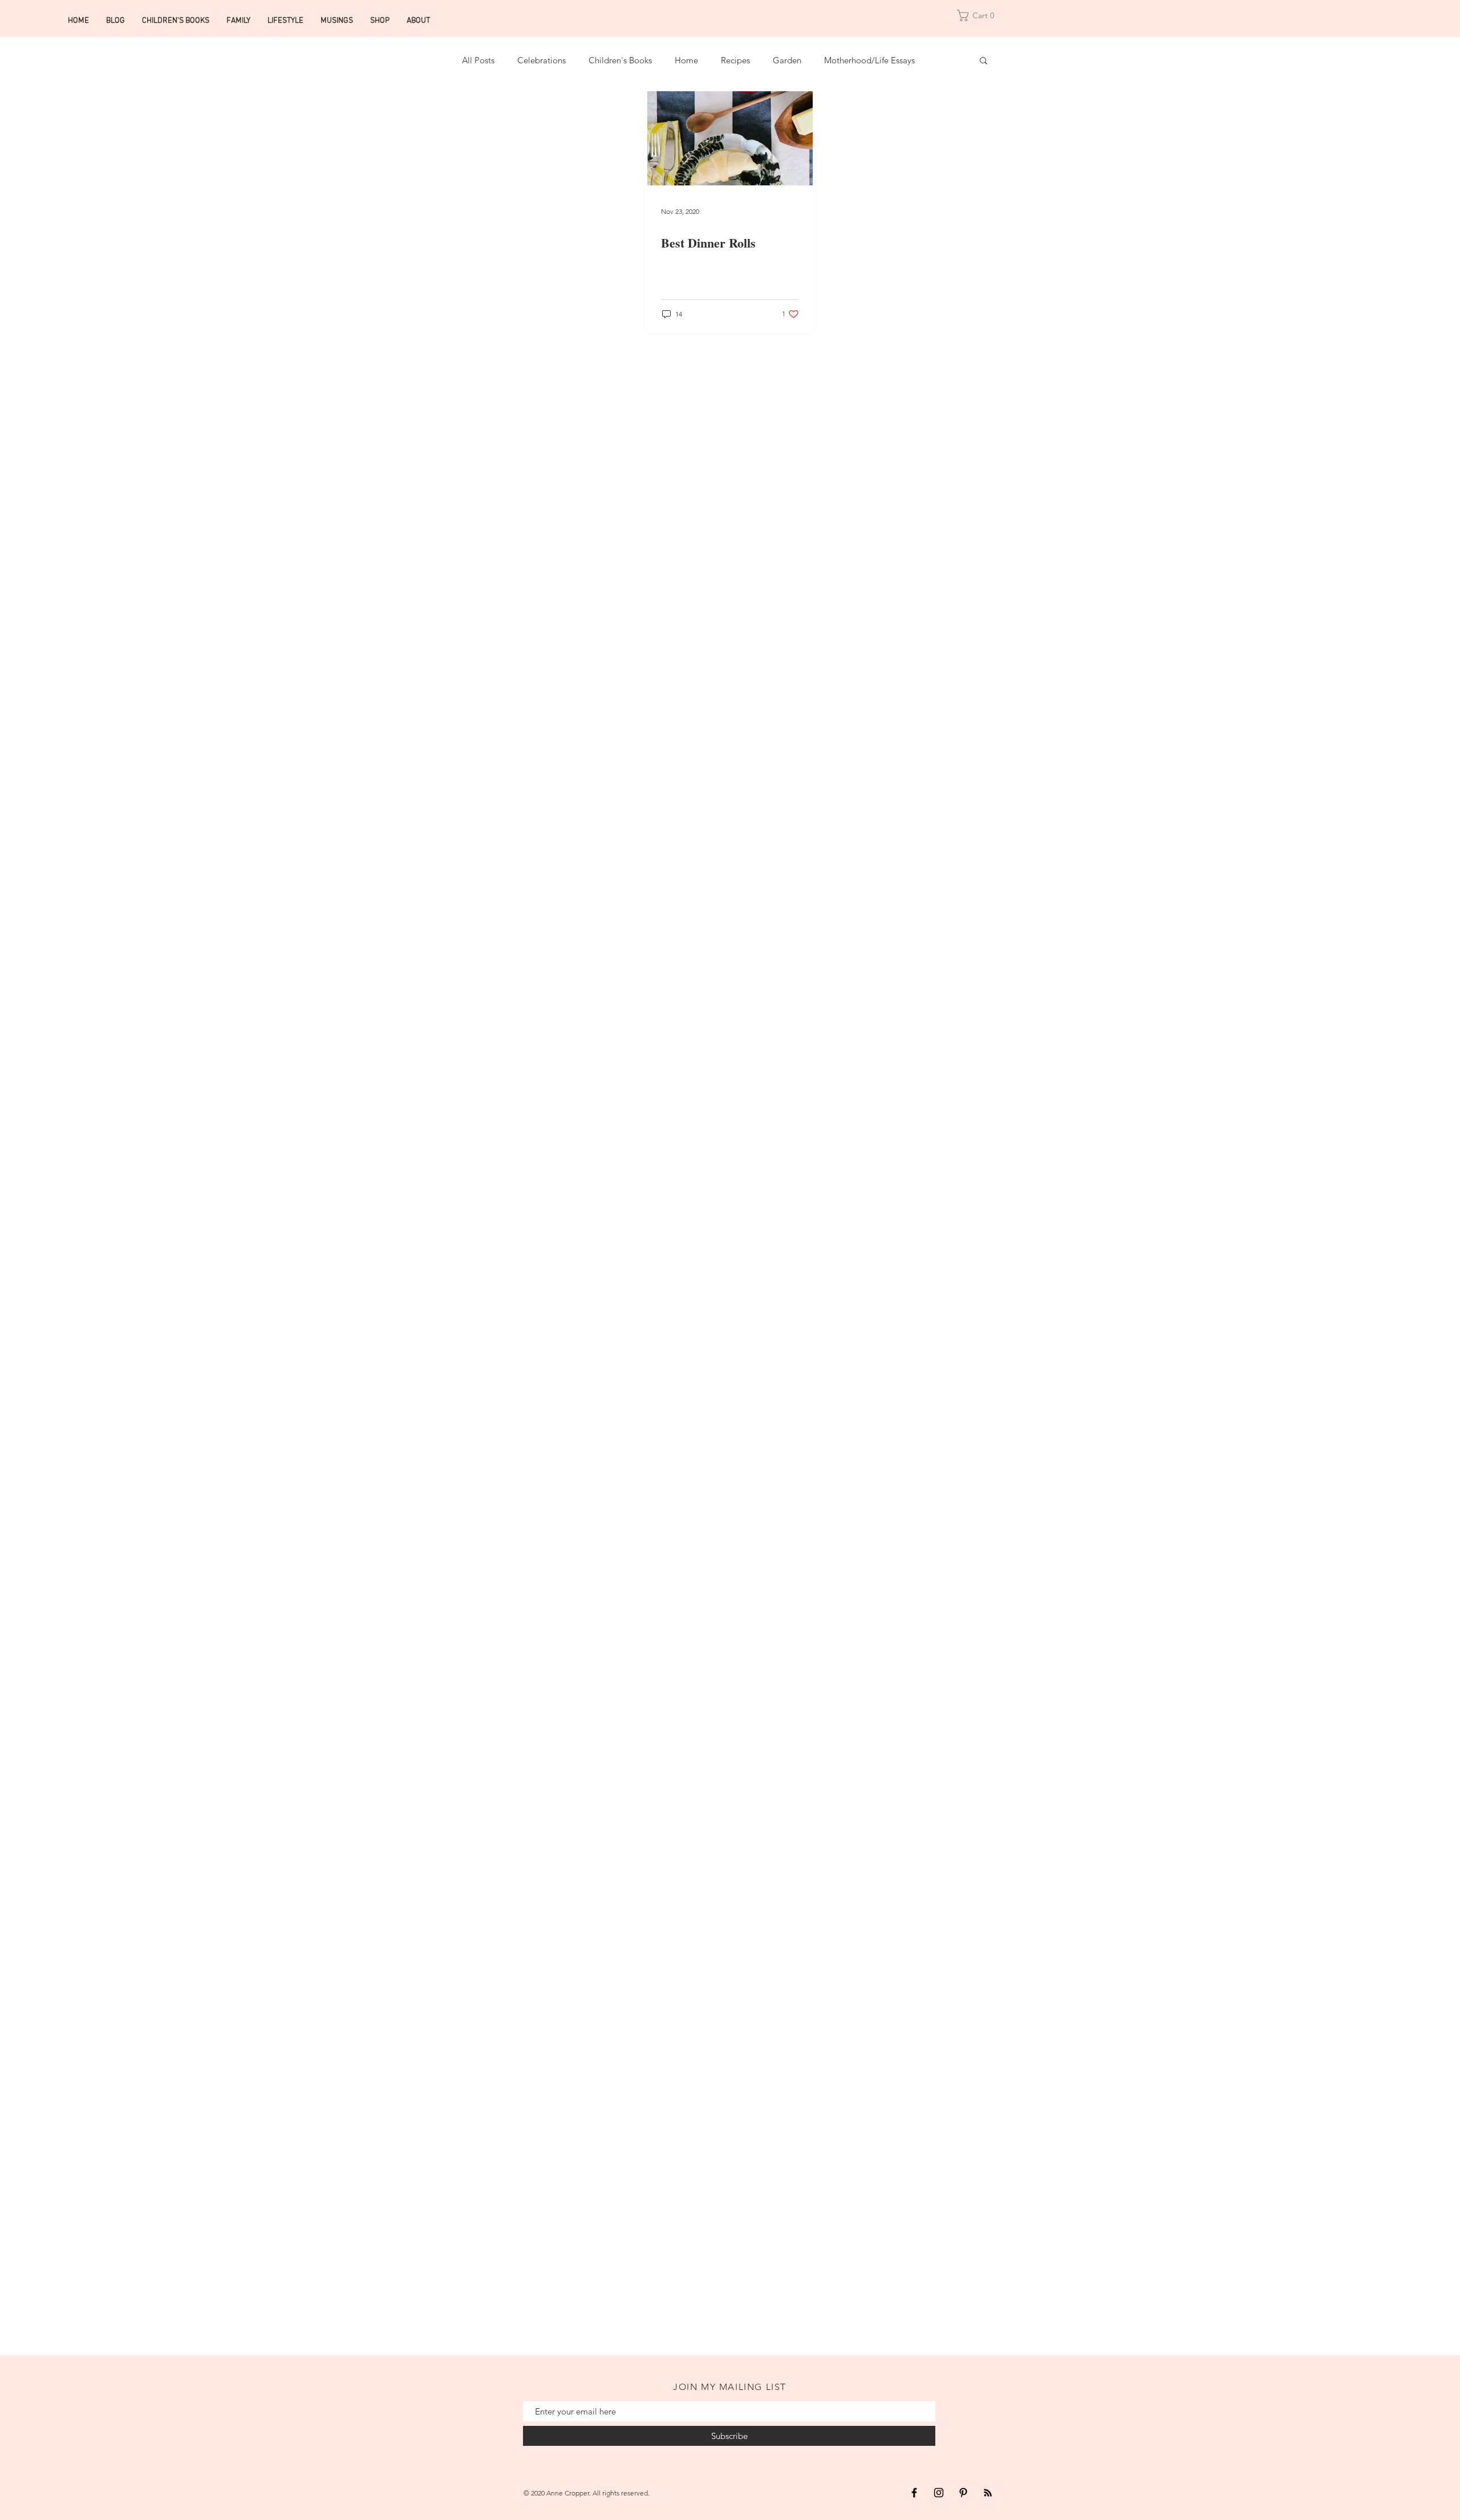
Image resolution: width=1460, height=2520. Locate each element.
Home (686, 60)
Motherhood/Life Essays (869, 60)
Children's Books (620, 60)
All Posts (478, 60)
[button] (979, 15)
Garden (787, 60)
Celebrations (542, 60)
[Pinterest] (963, 2493)
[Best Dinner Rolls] (730, 138)
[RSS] (988, 2493)
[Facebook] (914, 2493)
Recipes (735, 60)
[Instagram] (939, 2493)
